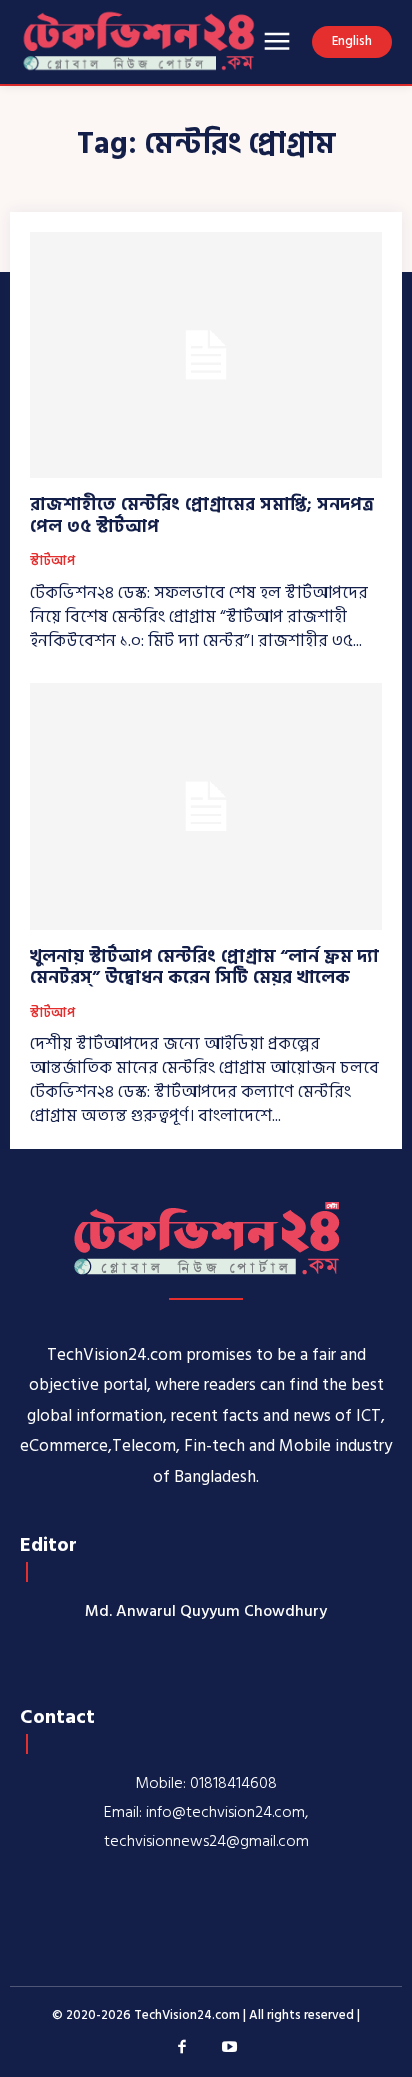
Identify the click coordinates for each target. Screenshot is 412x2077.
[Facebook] (183, 2048)
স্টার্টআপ (52, 562)
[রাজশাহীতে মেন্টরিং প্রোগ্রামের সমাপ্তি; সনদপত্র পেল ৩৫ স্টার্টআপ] (206, 355)
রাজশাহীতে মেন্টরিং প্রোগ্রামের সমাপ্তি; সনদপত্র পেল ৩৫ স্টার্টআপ (202, 515)
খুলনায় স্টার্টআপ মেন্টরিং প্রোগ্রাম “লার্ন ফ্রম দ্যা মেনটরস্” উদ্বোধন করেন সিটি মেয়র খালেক (204, 967)
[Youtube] (230, 2048)
